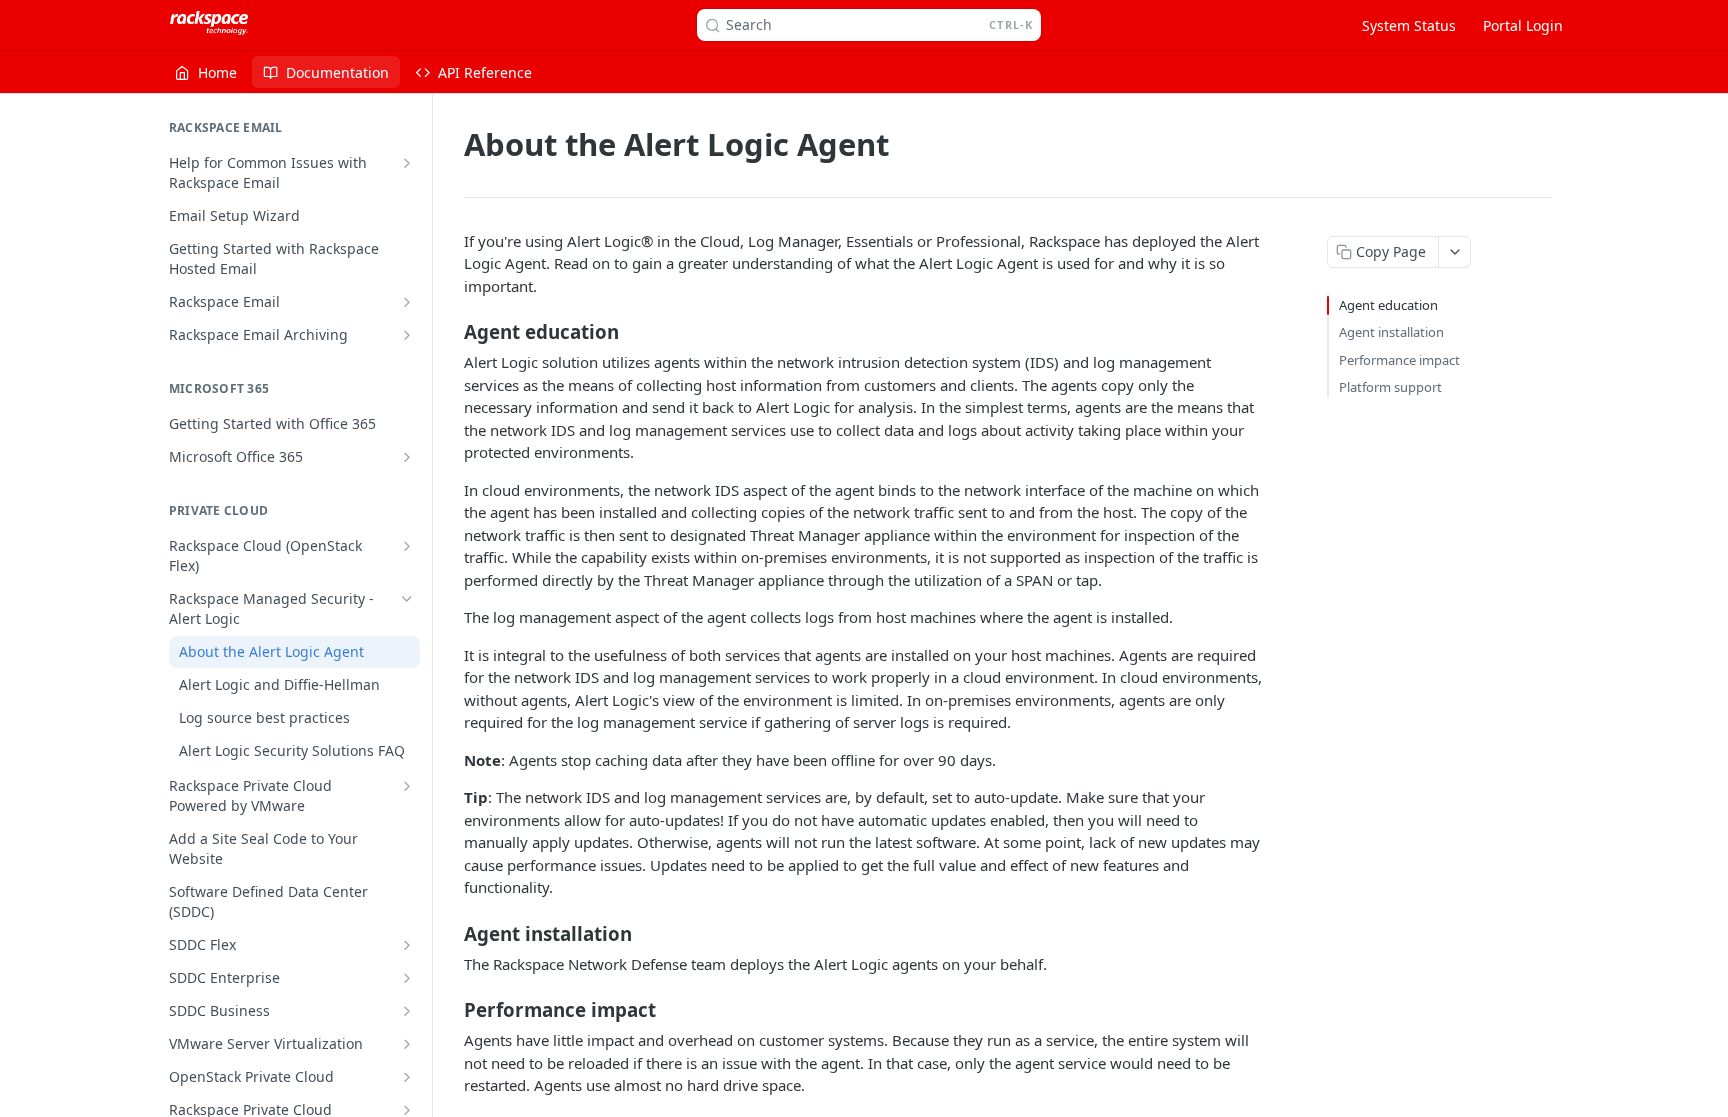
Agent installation (1391, 332)
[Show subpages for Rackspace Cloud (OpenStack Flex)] (407, 546)
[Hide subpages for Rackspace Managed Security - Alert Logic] (407, 599)
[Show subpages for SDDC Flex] (407, 945)
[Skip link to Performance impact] (450, 1010)
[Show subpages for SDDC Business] (407, 1011)
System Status (1409, 25)
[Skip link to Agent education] (450, 332)
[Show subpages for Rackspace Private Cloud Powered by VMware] (407, 786)
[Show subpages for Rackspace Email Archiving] (407, 335)
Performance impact (1399, 360)
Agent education (1388, 305)
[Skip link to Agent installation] (450, 933)
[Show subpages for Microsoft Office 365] (407, 457)
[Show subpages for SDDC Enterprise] (407, 978)
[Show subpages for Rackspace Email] (407, 302)
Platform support (1390, 387)
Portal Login (1523, 25)
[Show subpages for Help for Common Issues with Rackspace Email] (407, 163)
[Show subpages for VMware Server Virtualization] (407, 1044)
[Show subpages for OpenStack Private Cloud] (407, 1077)
